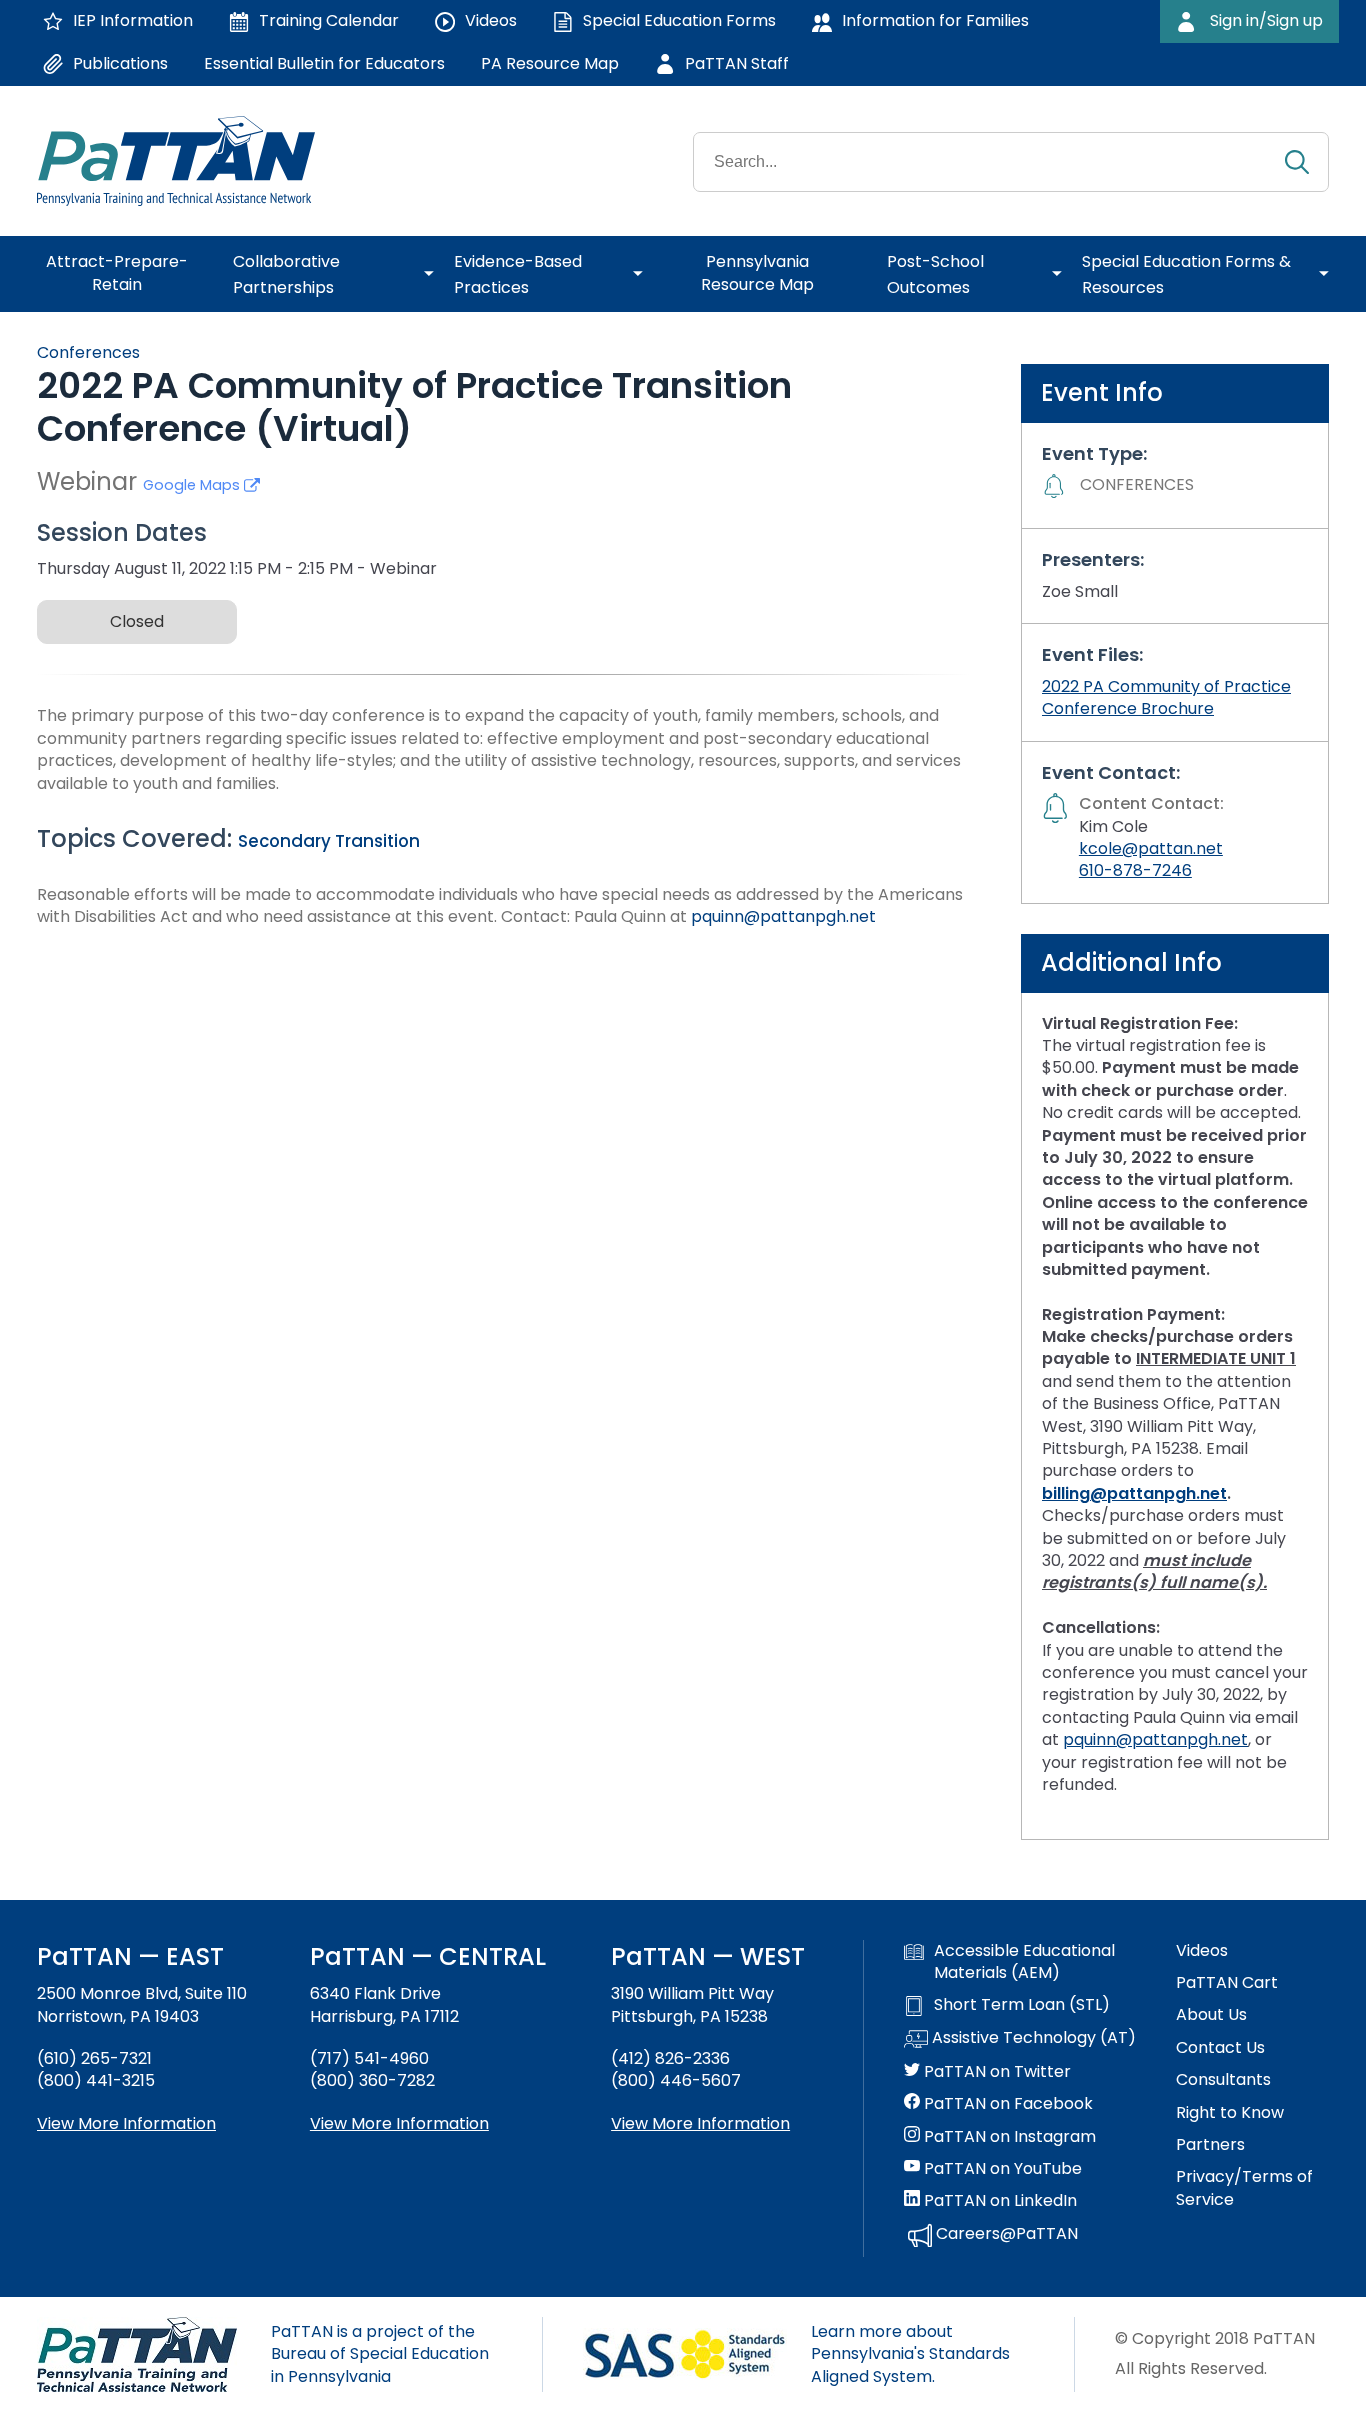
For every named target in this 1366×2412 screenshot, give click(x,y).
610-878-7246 (1135, 870)
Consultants (1223, 2080)
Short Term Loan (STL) (1022, 2005)
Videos (1202, 1951)
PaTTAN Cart (1227, 1983)
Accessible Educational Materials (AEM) (1024, 1962)
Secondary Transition (329, 841)
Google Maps (193, 485)
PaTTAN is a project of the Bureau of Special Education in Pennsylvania (380, 2354)
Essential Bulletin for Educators (324, 63)
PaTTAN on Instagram (1008, 2137)
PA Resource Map (550, 63)
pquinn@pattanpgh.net (783, 916)
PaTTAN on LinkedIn (998, 2201)
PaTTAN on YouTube (1001, 2169)
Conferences (88, 352)
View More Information (126, 2123)
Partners (1210, 2145)
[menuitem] (125, 274)
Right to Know (1230, 2113)
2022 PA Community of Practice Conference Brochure (1166, 697)
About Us (1211, 2015)
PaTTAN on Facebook (1006, 2104)
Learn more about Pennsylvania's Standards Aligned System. (910, 2354)
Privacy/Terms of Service (1244, 2188)
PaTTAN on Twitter (995, 2072)
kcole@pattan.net (1151, 848)
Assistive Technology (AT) (1032, 2038)
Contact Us (1220, 2048)
